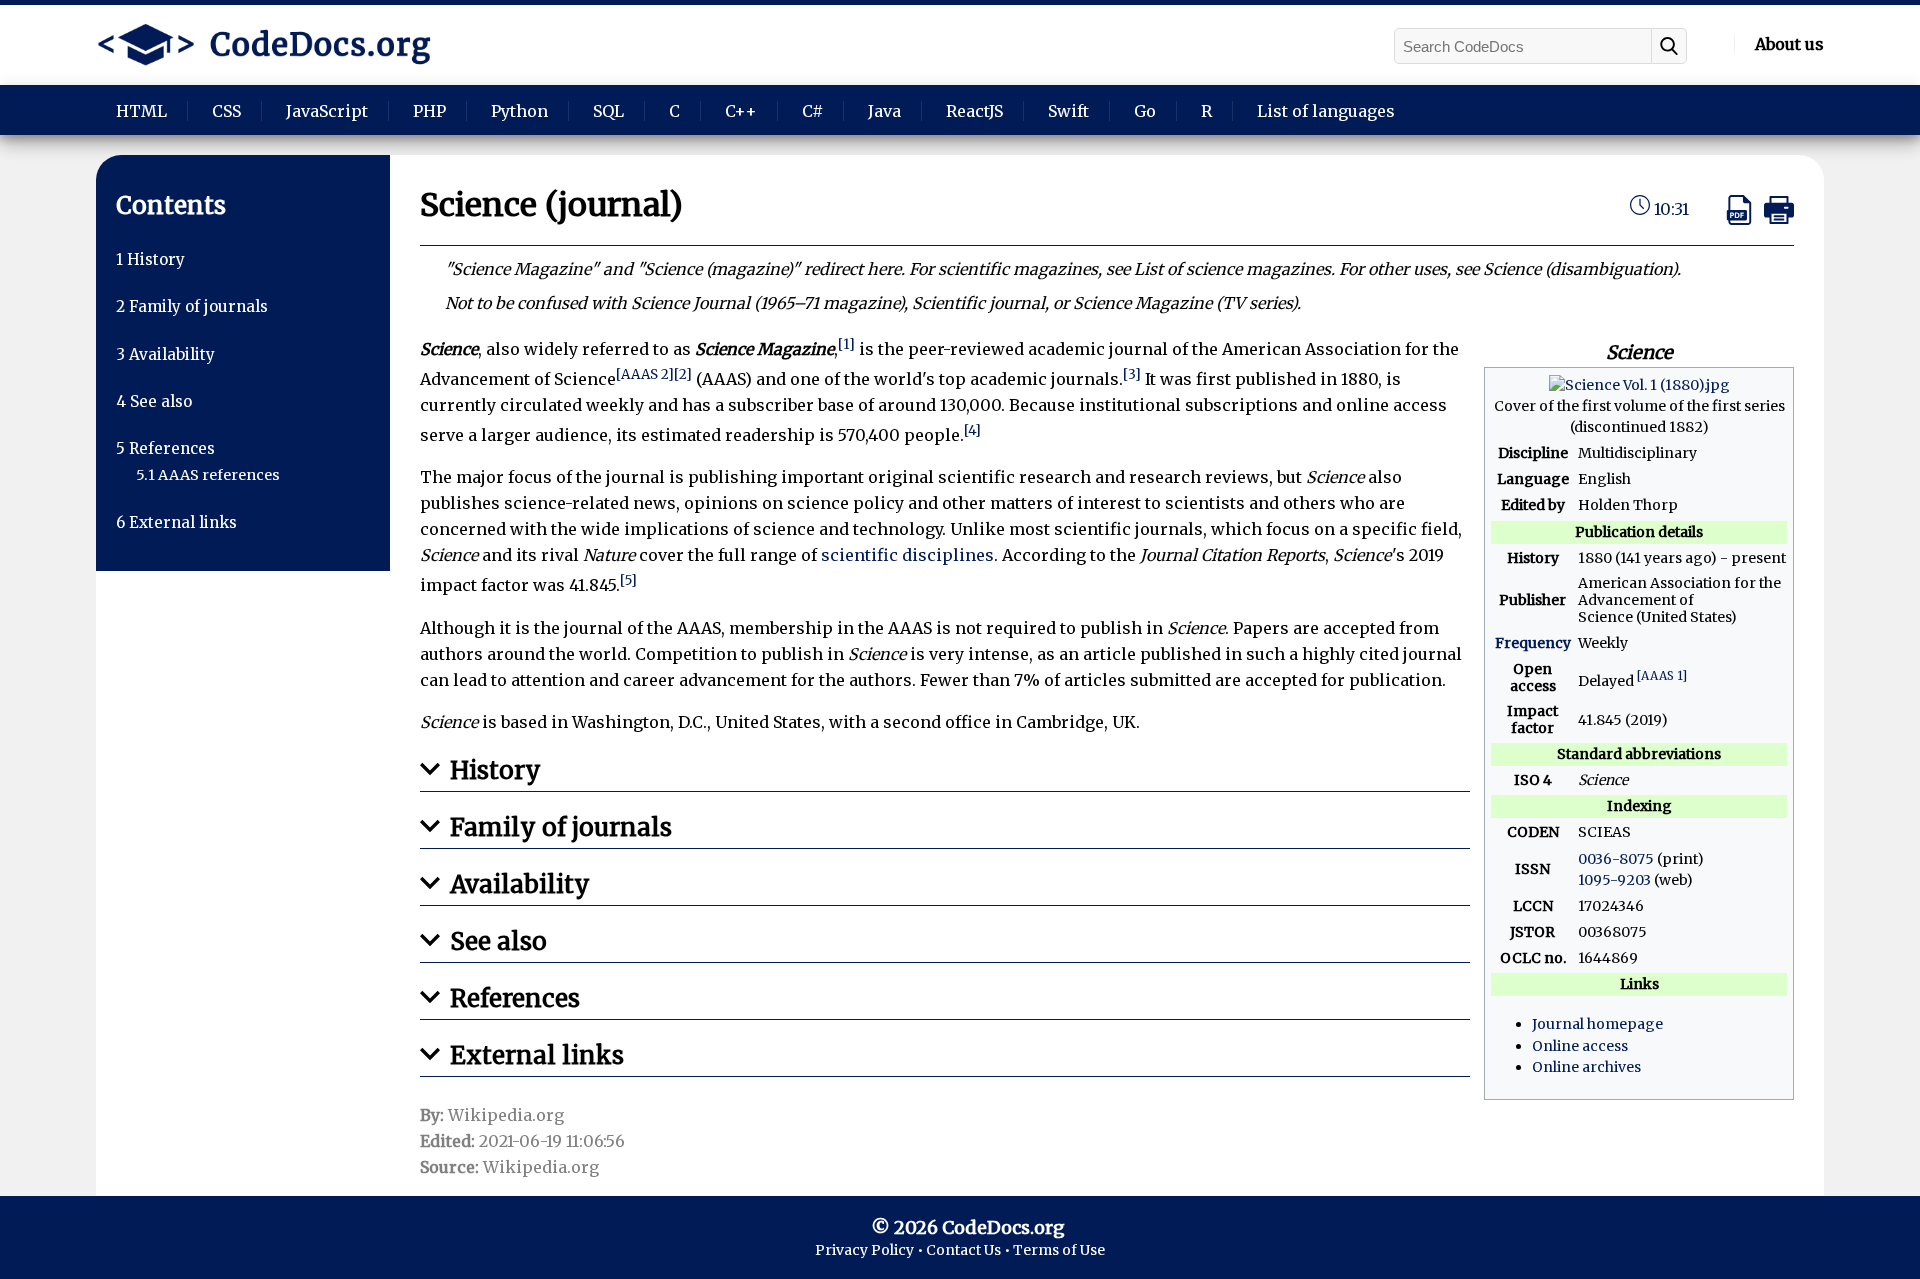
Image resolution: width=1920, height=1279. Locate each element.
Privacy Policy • (870, 1250)
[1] (846, 344)
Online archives (1586, 1067)
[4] (972, 430)
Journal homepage (1597, 1024)
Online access (1580, 1046)
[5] (628, 580)
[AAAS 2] (645, 374)
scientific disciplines (907, 555)
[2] (683, 374)
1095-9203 (1614, 880)
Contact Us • (969, 1250)
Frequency (1533, 643)
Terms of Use (1059, 1250)
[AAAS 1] (1662, 675)
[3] (1132, 374)
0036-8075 (1616, 859)
